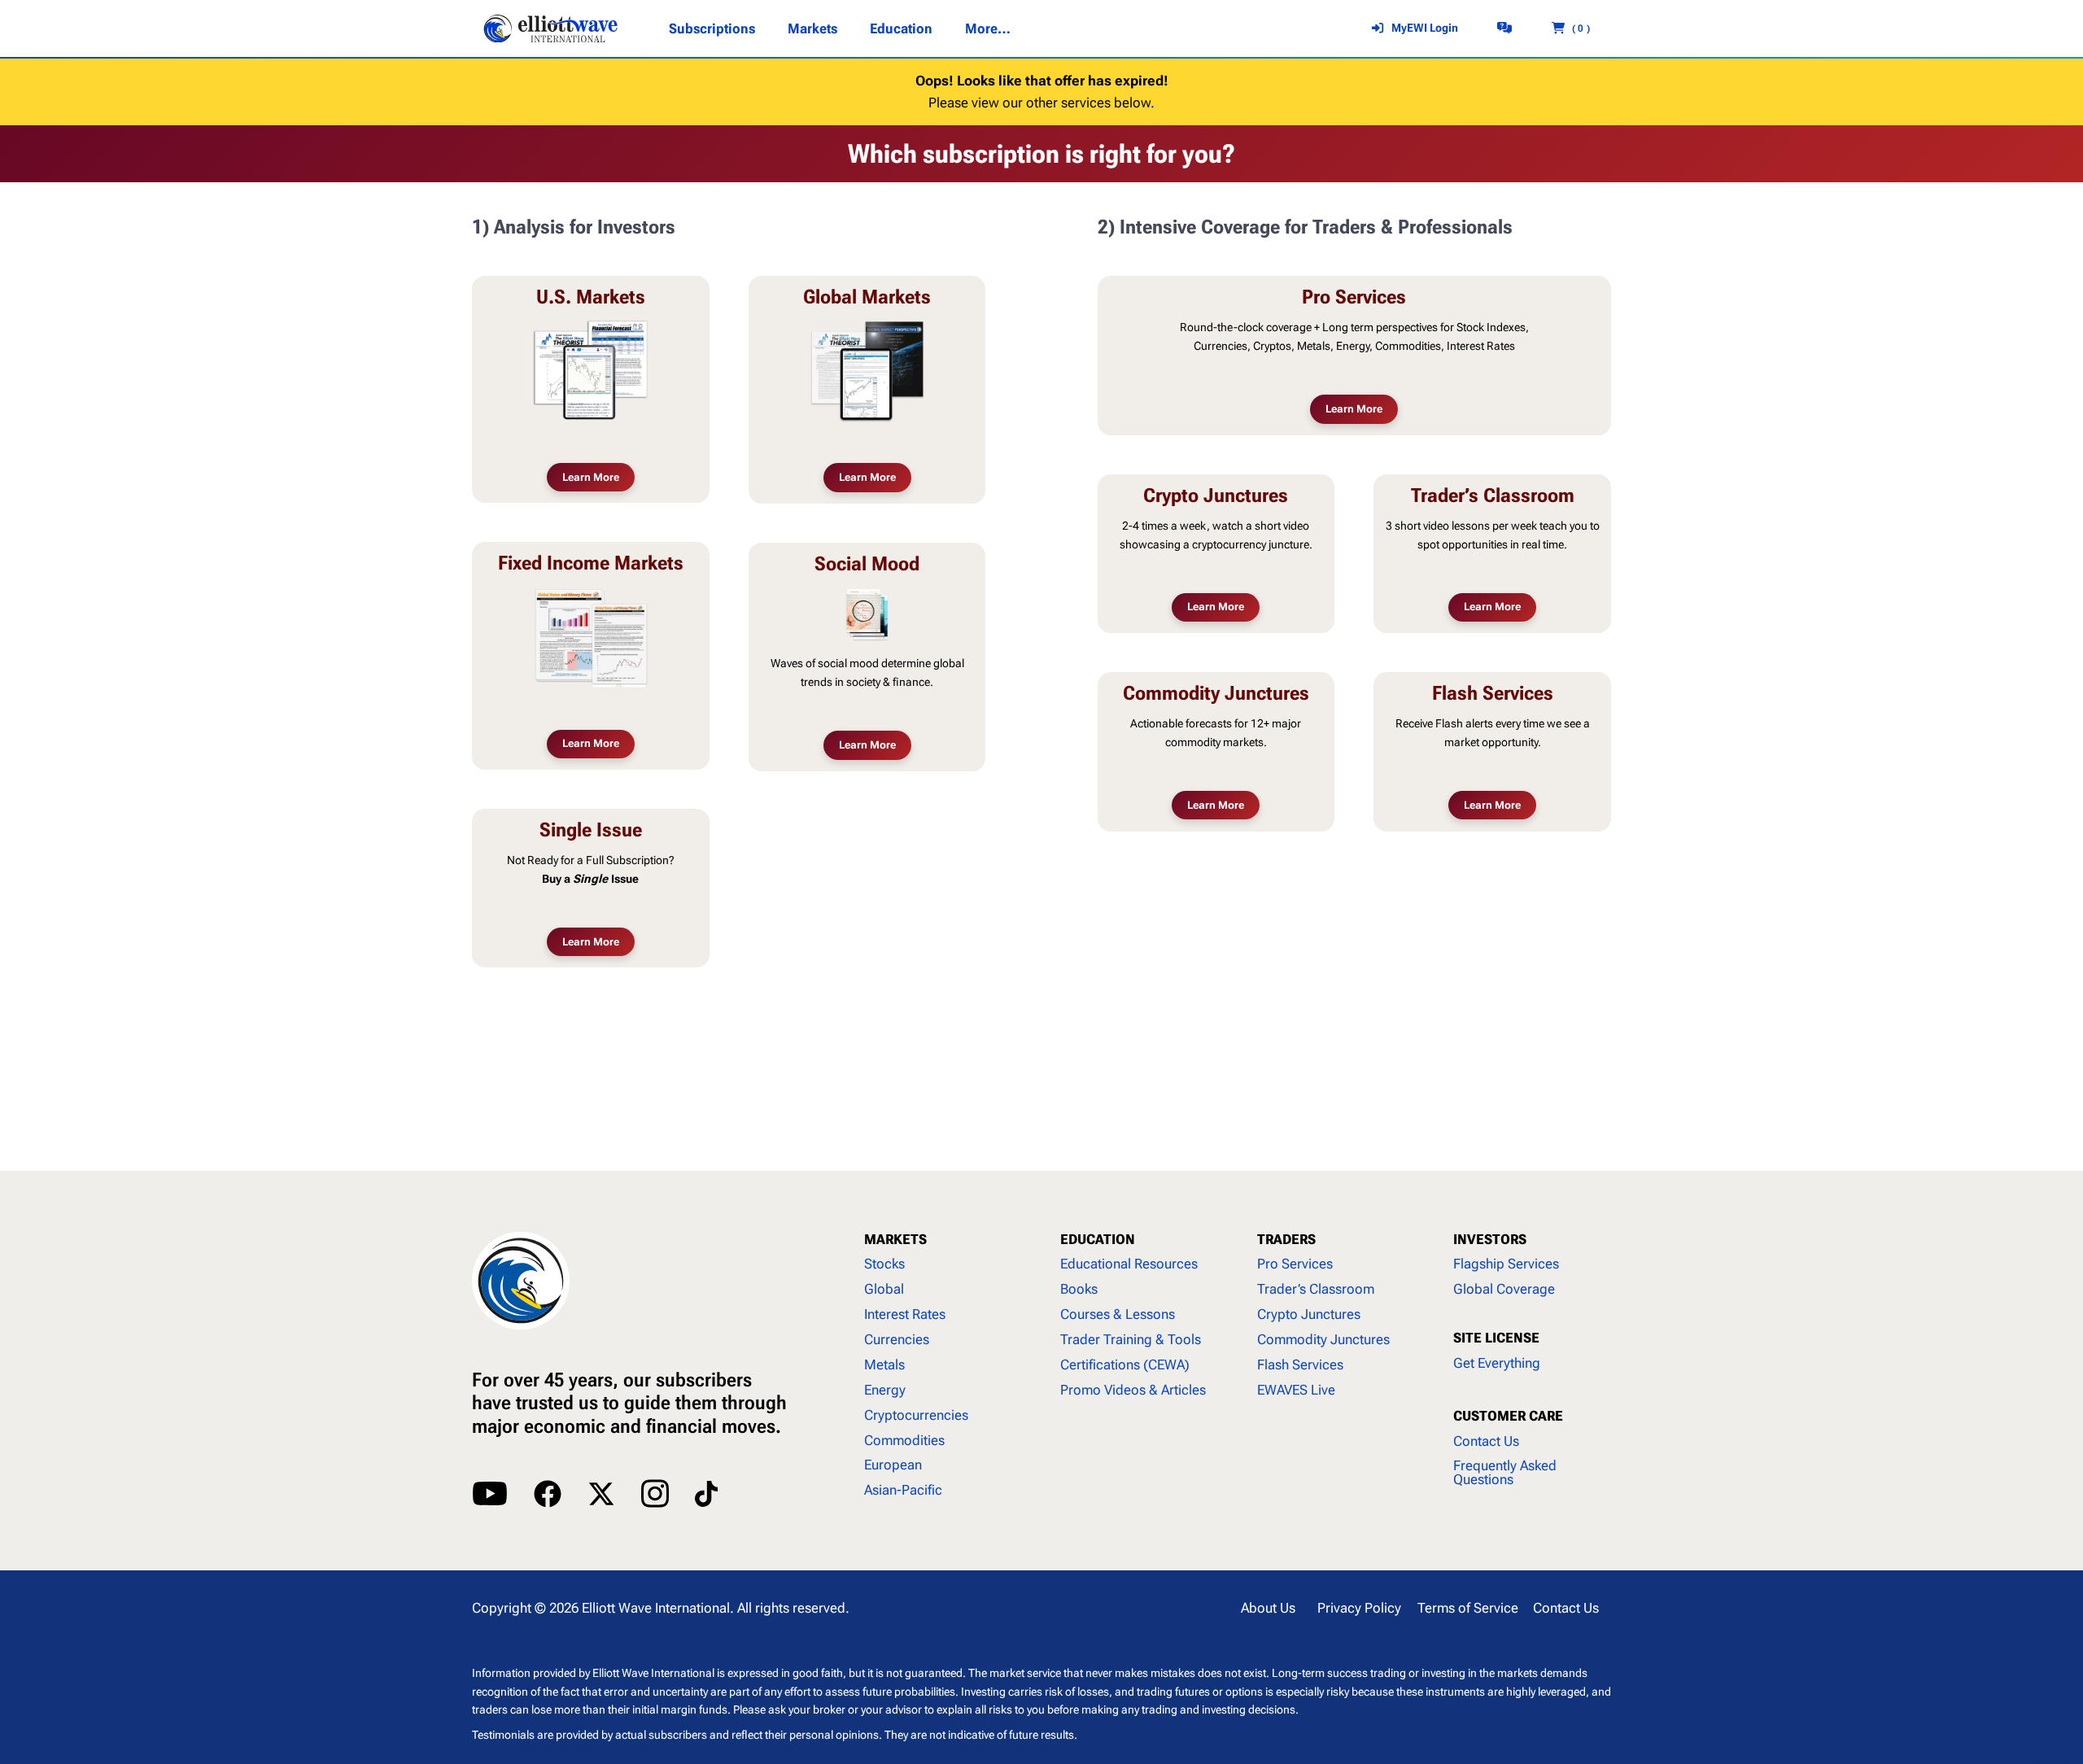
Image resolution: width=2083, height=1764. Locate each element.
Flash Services (1300, 1364)
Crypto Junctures (1309, 1314)
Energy (885, 1390)
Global (884, 1289)
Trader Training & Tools (1131, 1339)
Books (1079, 1289)
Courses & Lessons (1118, 1314)
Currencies (897, 1339)
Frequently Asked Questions (1505, 1472)
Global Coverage (1504, 1289)
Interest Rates (905, 1314)
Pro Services (1295, 1264)
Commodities (904, 1440)
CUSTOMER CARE (1508, 1416)
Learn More (591, 477)
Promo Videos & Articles (1133, 1390)
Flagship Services (1506, 1264)
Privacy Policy (1359, 1608)
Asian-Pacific (903, 1490)
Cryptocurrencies (916, 1415)
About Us (1268, 1608)
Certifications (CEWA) (1125, 1364)
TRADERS (1286, 1239)
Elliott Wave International (656, 1608)
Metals (884, 1364)
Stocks (884, 1264)
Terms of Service (1468, 1608)
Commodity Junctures (1323, 1339)
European (893, 1465)
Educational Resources (1129, 1264)
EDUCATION (1098, 1239)
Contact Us (1486, 1441)
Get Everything (1497, 1363)
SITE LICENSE (1496, 1338)
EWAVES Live (1296, 1390)
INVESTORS (1490, 1239)
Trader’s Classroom (1316, 1289)
